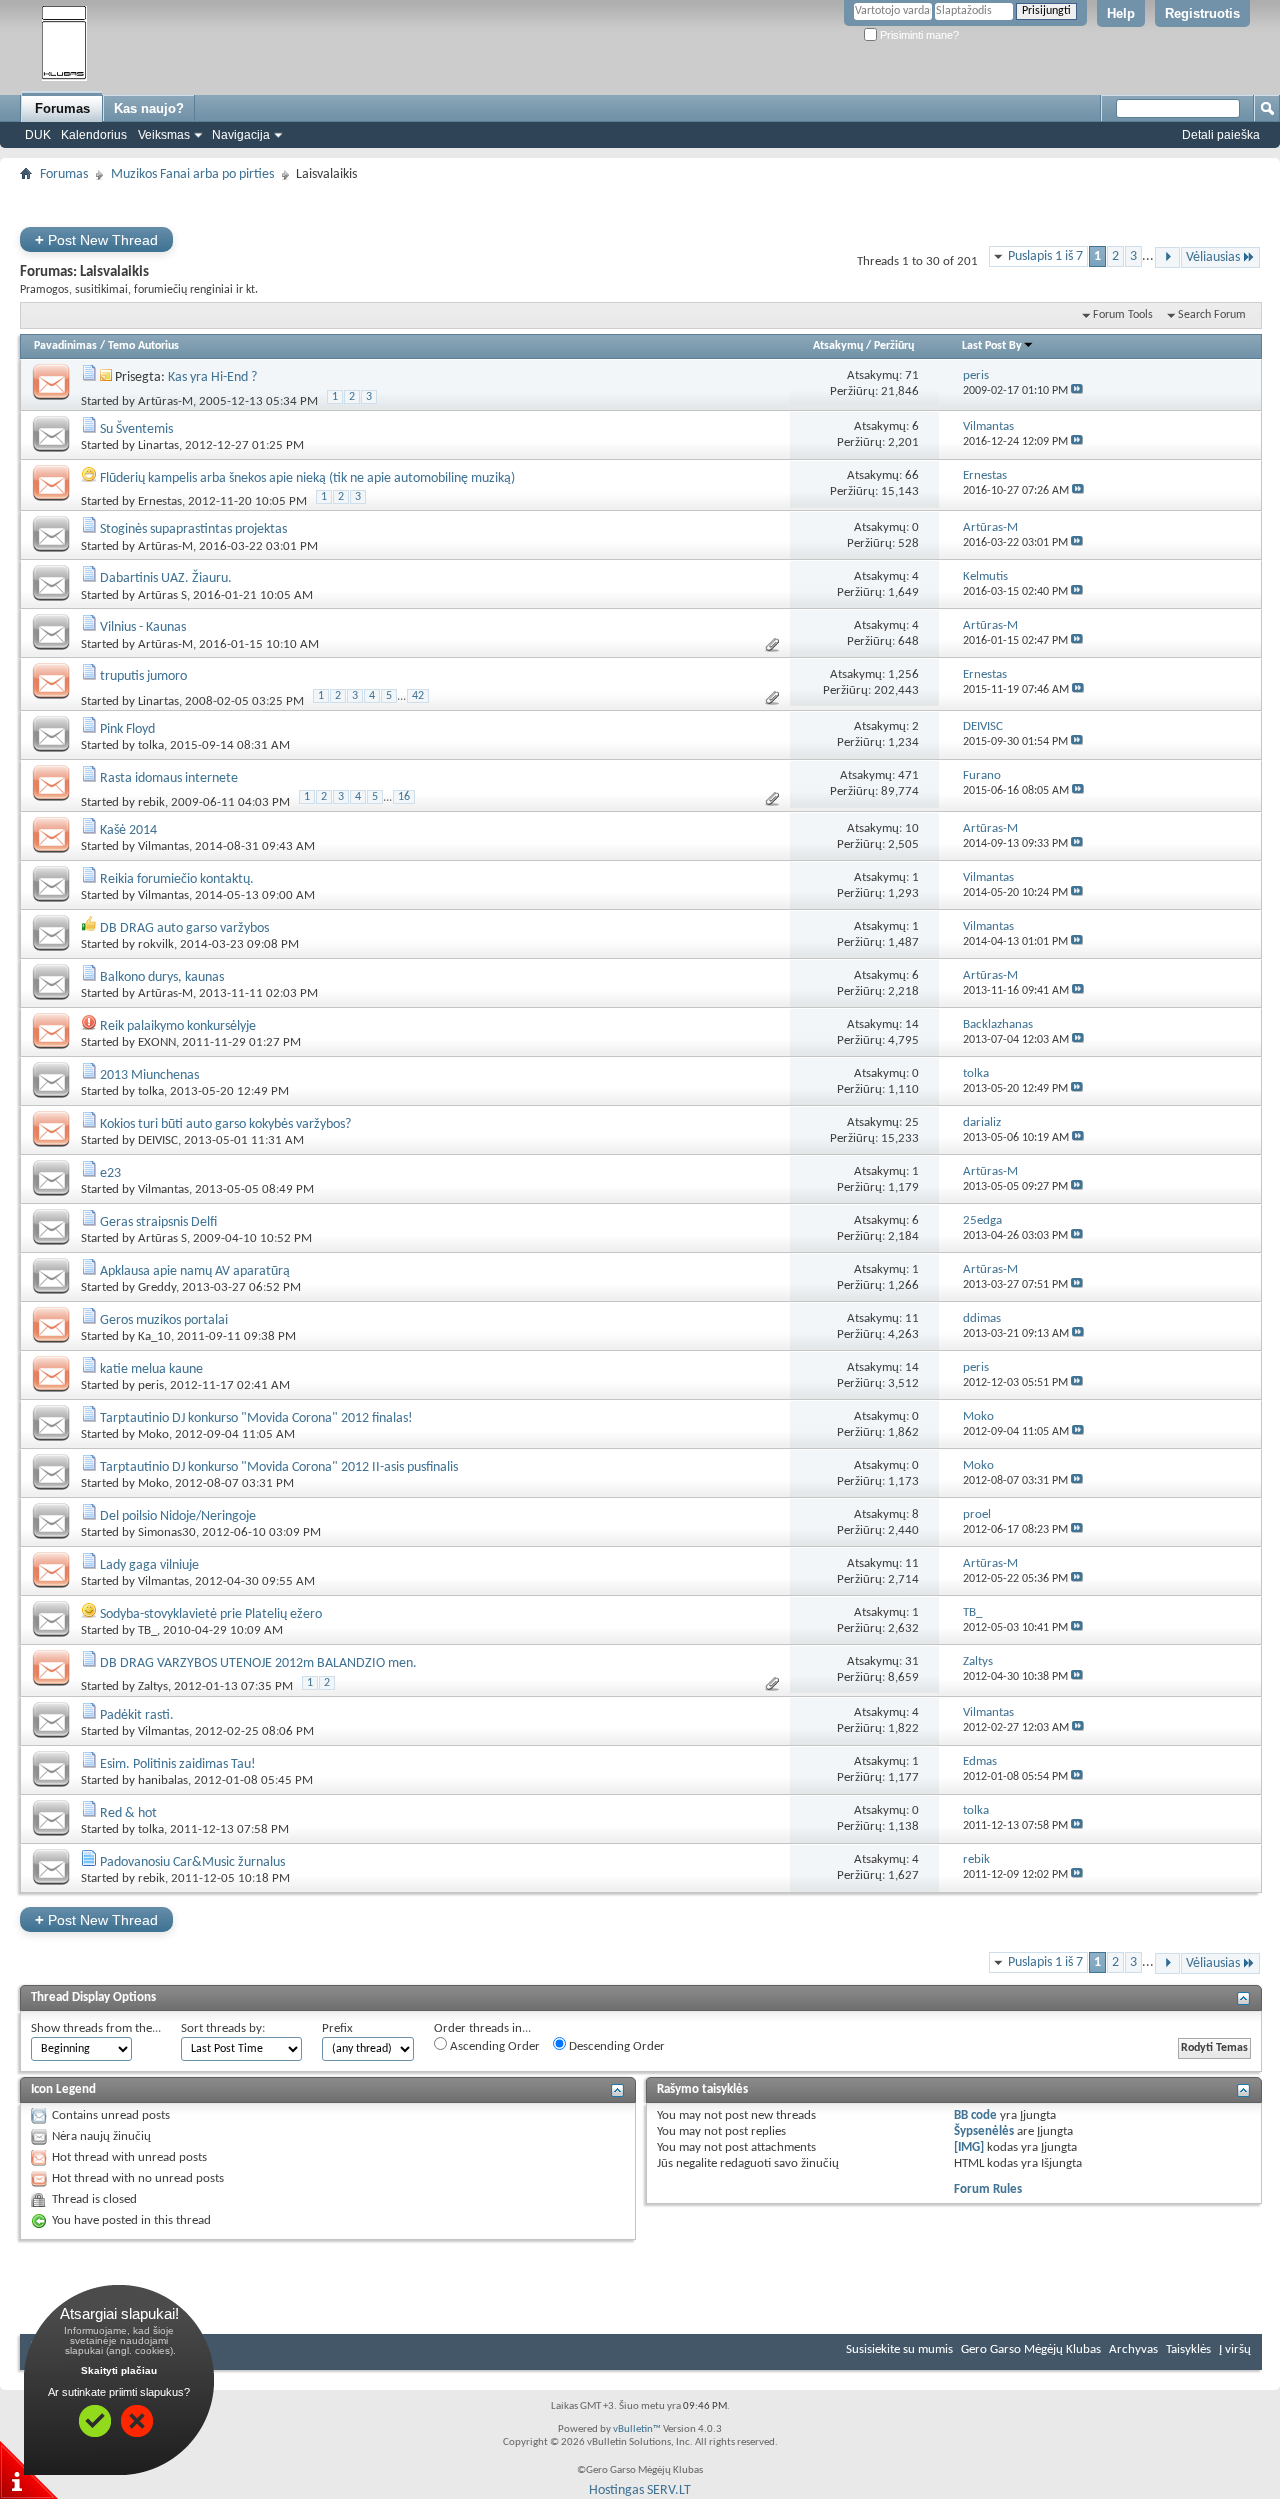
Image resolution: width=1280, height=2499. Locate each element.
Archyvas (1133, 2349)
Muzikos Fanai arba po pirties (192, 174)
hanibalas (163, 1780)
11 (912, 1318)
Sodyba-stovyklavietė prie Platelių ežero (211, 1614)
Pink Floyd (127, 729)
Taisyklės (1188, 2349)
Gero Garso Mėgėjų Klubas (1031, 2349)
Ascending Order (493, 2046)
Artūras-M (165, 401)
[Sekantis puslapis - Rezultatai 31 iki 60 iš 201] (1167, 257)
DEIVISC (158, 1140)
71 (912, 375)
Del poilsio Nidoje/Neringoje (178, 1516)
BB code (975, 2115)
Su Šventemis (136, 429)
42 (418, 696)
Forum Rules (988, 2189)
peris (151, 1385)
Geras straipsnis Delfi (158, 1222)
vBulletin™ (637, 2429)
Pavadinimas (65, 346)
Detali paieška (1221, 135)
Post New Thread (96, 239)
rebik (151, 802)
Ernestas (160, 501)
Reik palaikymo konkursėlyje (178, 1026)
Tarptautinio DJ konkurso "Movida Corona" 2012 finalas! (256, 1418)
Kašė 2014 (128, 830)
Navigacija (241, 135)
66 (912, 475)
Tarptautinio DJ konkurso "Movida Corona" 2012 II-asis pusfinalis (279, 1467)
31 (912, 1661)
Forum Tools (1123, 315)
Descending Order (615, 2046)
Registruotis (1202, 13)
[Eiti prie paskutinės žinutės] (1077, 391)
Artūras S (162, 595)
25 (912, 1122)
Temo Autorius (143, 346)
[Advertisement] (640, 195)
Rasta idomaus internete (169, 778)
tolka (151, 745)
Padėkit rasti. (137, 1715)
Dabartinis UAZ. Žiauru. (166, 578)
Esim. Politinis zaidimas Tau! (178, 1764)
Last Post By (992, 346)
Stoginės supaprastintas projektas (193, 529)
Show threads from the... (96, 2028)
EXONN (157, 1042)
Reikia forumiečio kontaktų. (177, 879)
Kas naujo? (149, 108)
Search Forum (1212, 315)
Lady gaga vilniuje (149, 1565)
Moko (153, 1434)
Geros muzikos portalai (164, 1320)
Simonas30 (167, 1532)
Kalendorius (94, 135)
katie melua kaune (151, 1369)
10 (912, 828)
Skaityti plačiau (119, 2370)
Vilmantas (163, 846)
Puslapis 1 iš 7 (1045, 256)
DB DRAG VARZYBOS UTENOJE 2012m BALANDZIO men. (258, 1663)
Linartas (158, 445)
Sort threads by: (223, 2028)
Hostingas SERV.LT (640, 2490)
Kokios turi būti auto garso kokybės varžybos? (225, 1124)
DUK (38, 135)
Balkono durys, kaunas (162, 977)
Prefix (337, 2028)
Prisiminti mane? (918, 35)
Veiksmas (164, 135)
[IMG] (969, 2147)
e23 (110, 1173)
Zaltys (153, 1687)
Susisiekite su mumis (899, 2349)
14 (912, 1024)
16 (404, 797)
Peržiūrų (894, 346)
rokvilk (156, 944)
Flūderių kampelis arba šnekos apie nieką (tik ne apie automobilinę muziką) (307, 478)
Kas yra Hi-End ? (212, 377)
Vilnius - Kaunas (143, 627)
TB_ (147, 1630)
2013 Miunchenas (149, 1075)
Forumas (62, 108)
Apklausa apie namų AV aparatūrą (195, 1271)
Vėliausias (1213, 257)
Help (1121, 13)
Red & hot (128, 1813)
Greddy (157, 1287)
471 (908, 775)
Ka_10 (154, 1336)
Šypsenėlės (984, 2131)
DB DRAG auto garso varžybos (184, 928)
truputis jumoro (143, 676)
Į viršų (1235, 2349)
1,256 (903, 674)
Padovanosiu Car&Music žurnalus (192, 1862)
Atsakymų (838, 346)
